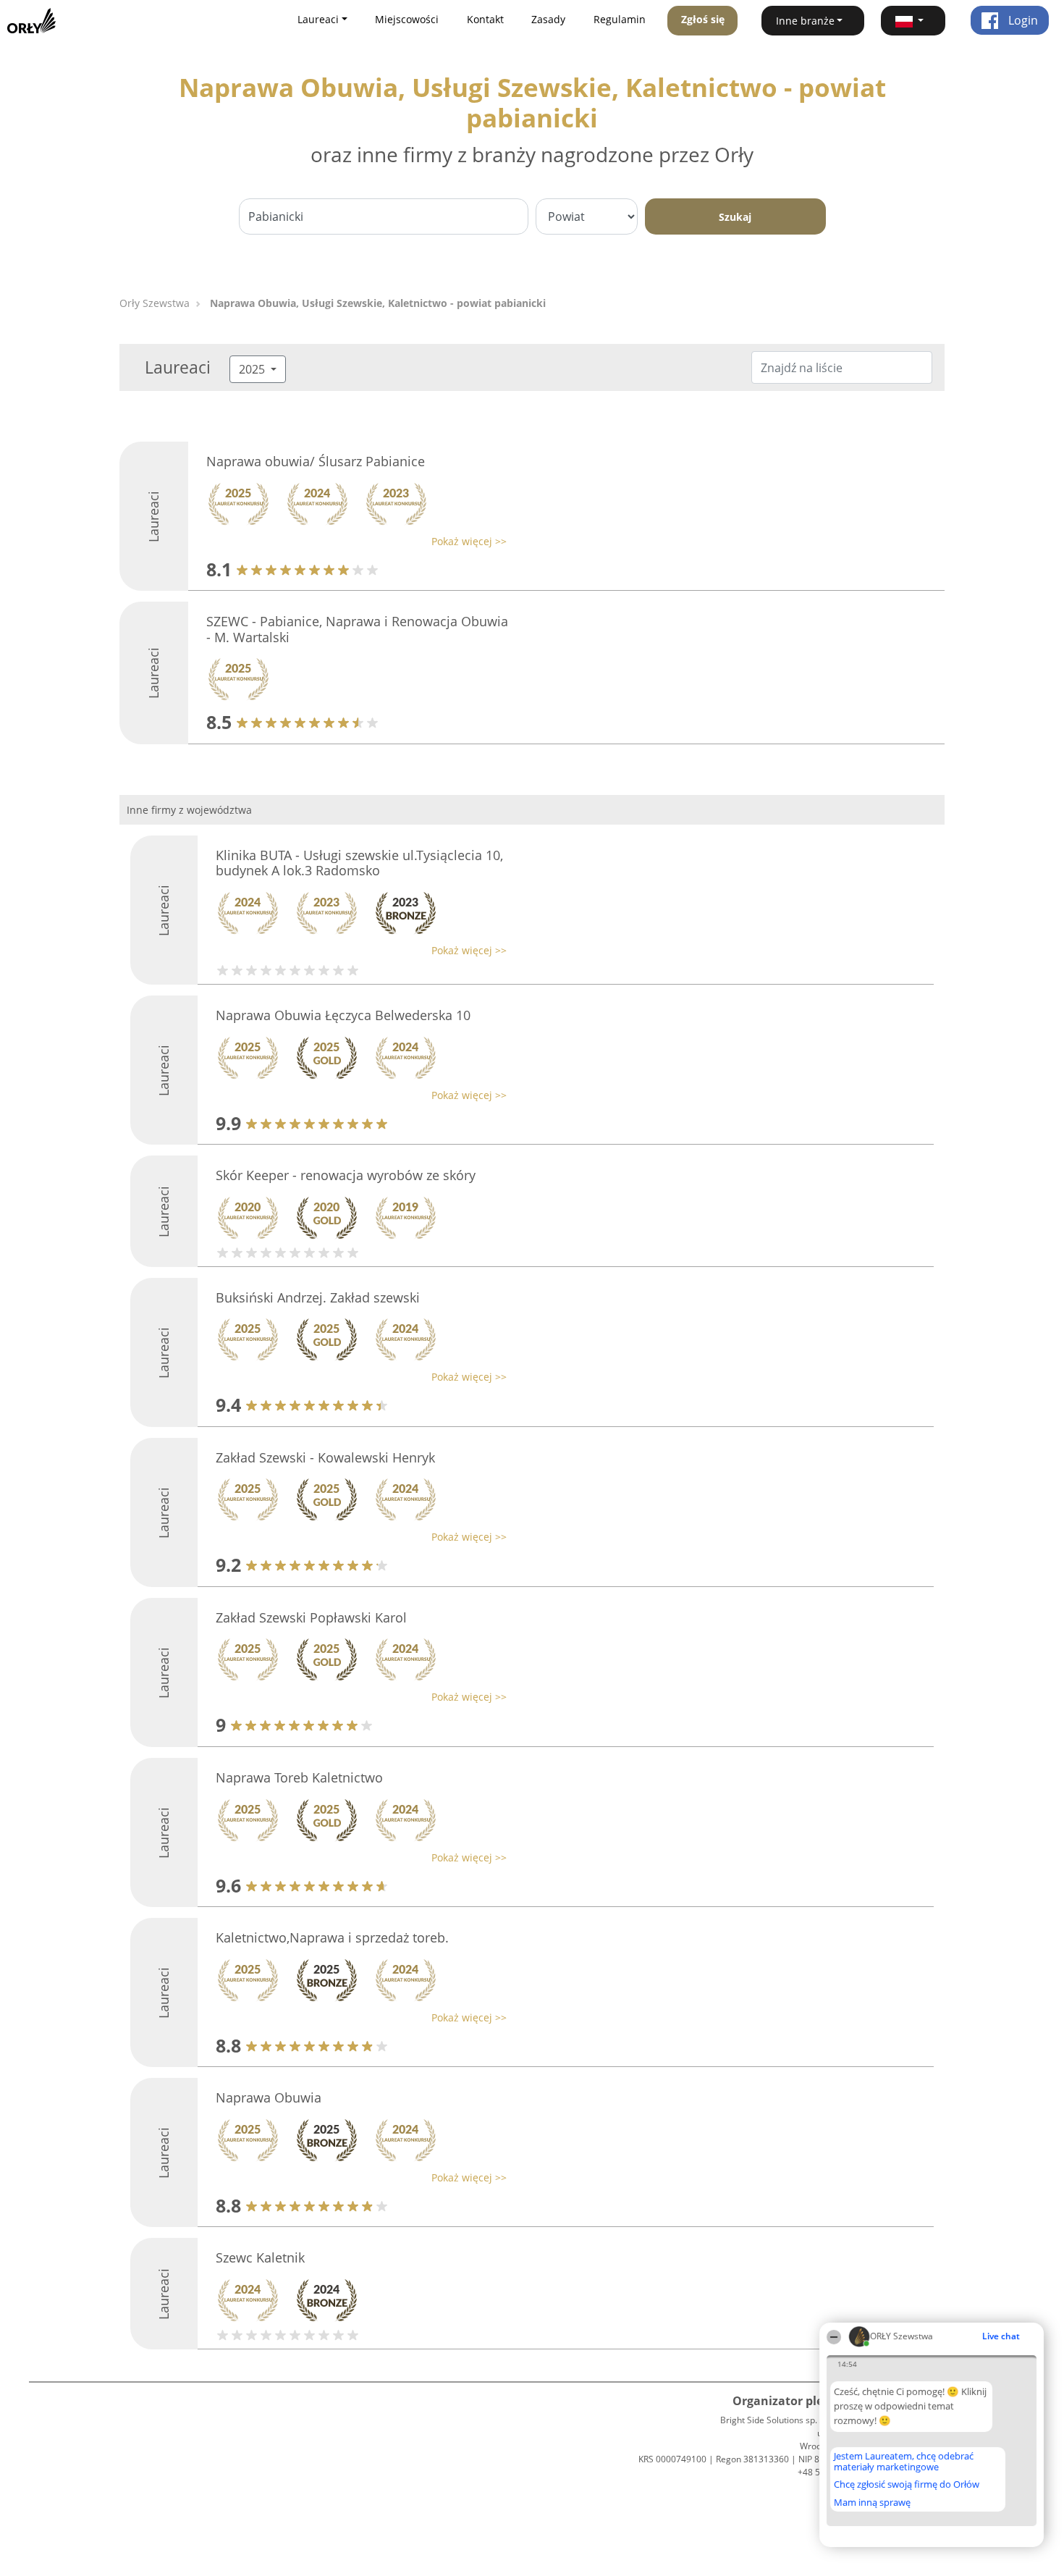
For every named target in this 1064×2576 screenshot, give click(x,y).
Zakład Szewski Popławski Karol (311, 1617)
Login (1022, 20)
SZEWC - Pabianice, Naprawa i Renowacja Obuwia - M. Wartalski (357, 629)
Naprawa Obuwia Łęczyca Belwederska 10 (343, 1015)
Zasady (548, 19)
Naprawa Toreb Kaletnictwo (299, 1777)
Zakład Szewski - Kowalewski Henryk (325, 1457)
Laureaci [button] (318, 19)
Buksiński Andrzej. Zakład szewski (318, 1297)
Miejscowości (407, 19)
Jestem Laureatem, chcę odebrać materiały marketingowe (904, 2461)
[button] (913, 21)
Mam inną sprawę (872, 2502)
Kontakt (485, 19)
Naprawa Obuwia (269, 2097)
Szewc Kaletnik (260, 2257)
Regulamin (620, 19)
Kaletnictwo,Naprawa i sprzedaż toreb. (332, 1937)
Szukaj (735, 217)
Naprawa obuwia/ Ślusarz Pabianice (316, 461)
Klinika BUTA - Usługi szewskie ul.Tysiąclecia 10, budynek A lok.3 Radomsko (359, 863)
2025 (253, 369)
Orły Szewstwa (155, 303)
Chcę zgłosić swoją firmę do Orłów (907, 2485)
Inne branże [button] (805, 21)
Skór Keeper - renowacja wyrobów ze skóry (346, 1175)
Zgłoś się (703, 19)
